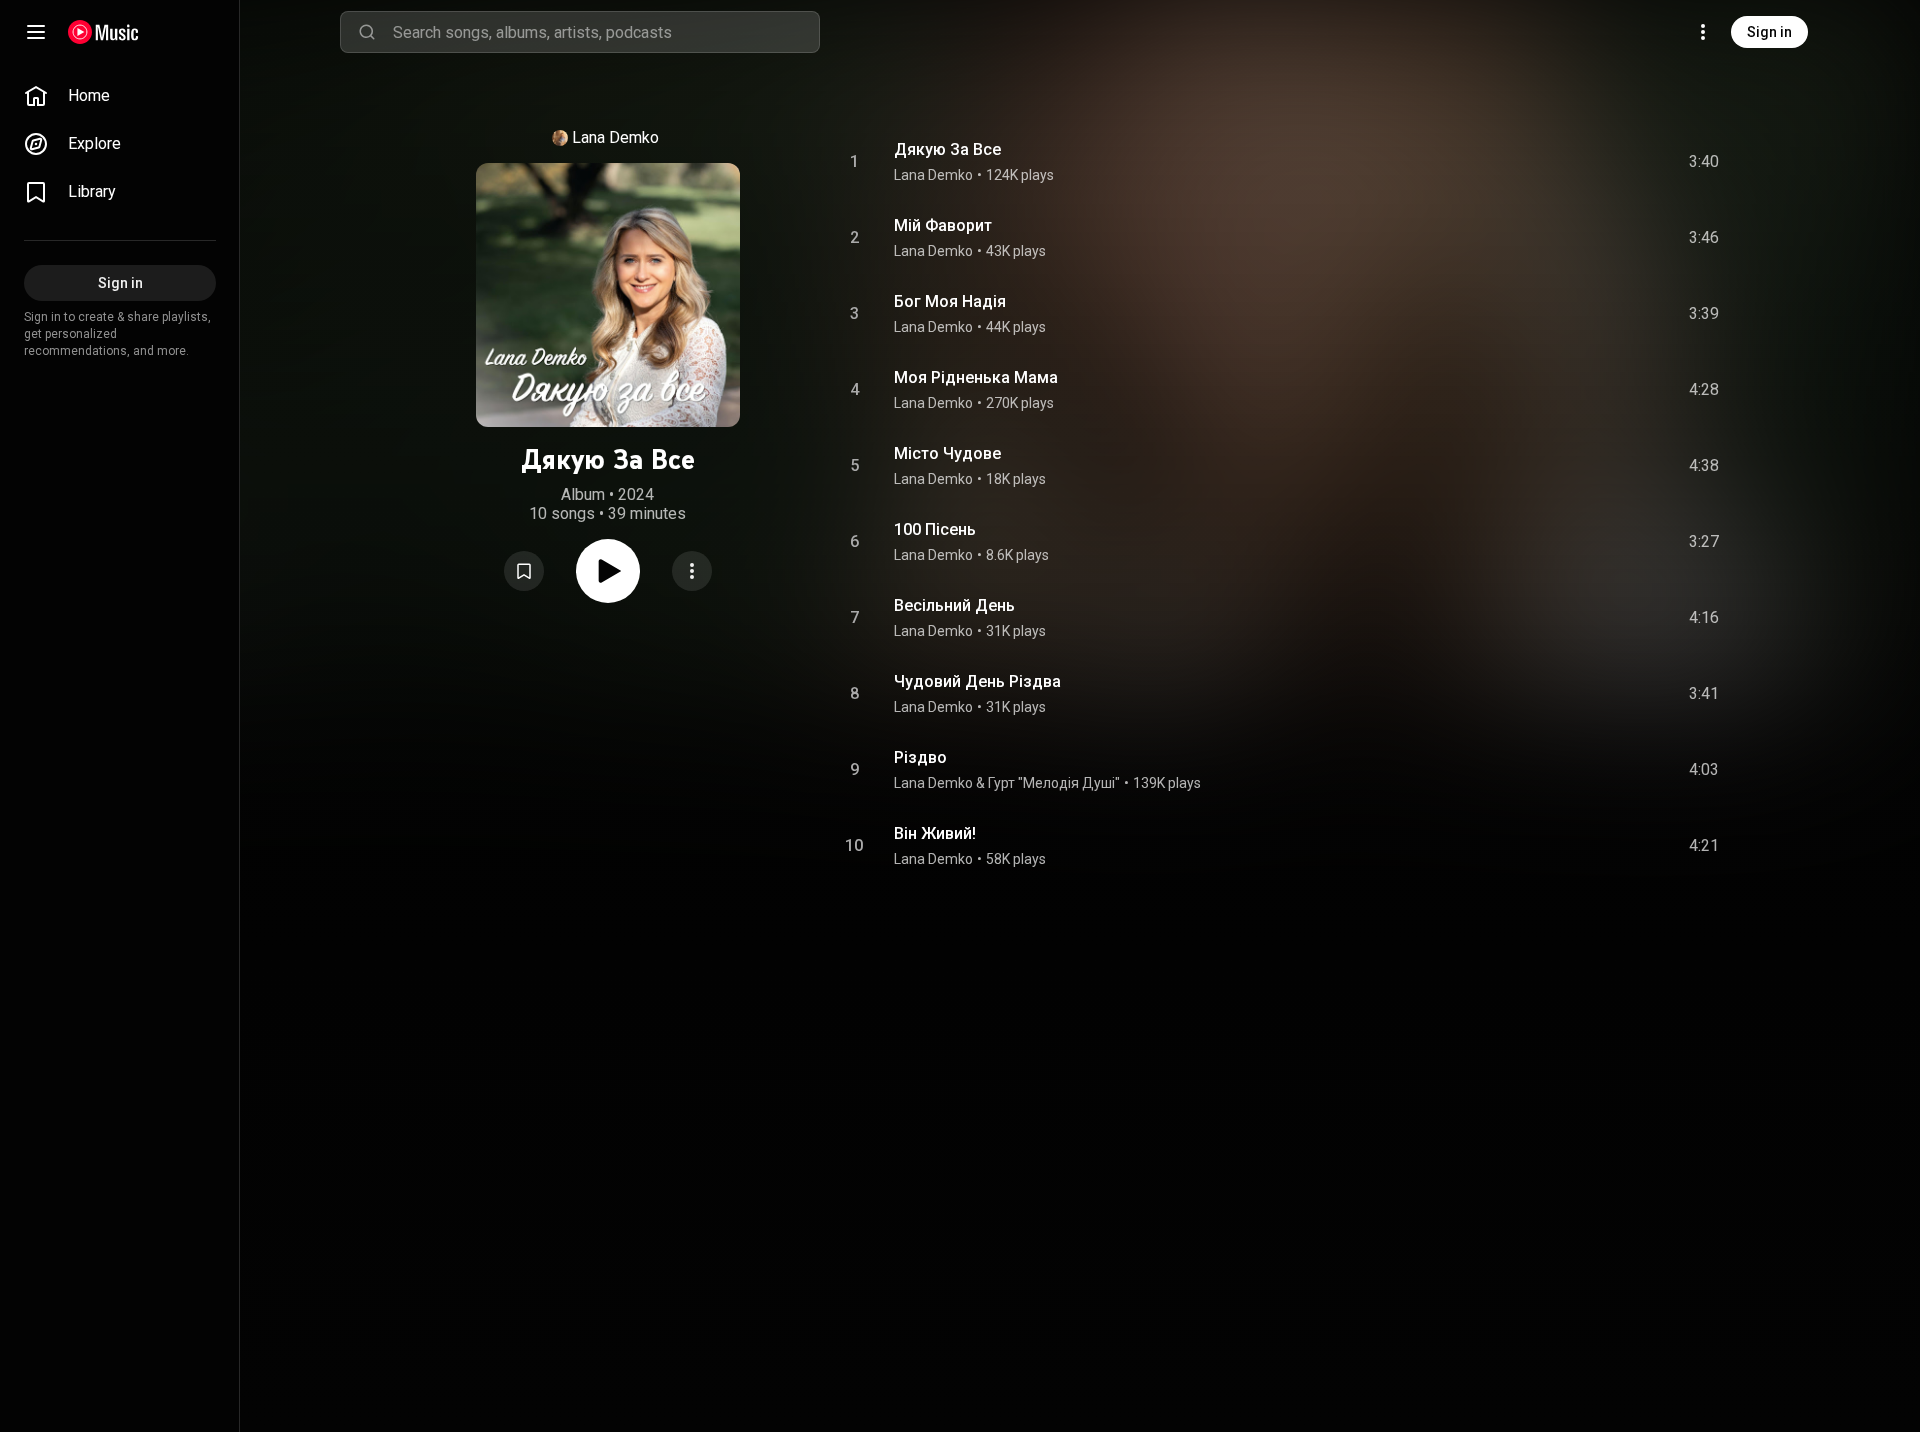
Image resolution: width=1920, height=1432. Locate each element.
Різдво (920, 757)
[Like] (1553, 162)
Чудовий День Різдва (977, 681)
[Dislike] (1591, 162)
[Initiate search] (367, 32)
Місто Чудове (947, 453)
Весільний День (954, 605)
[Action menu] (692, 571)
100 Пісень (935, 529)
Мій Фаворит (943, 225)
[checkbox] (1705, 162)
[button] (524, 571)
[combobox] (606, 32)
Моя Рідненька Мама (976, 377)
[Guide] (36, 32)
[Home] (103, 32)
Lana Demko (615, 137)
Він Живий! (935, 833)
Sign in (1769, 32)
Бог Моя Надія (950, 301)
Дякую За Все (947, 149)
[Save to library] (524, 571)
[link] (120, 96)
